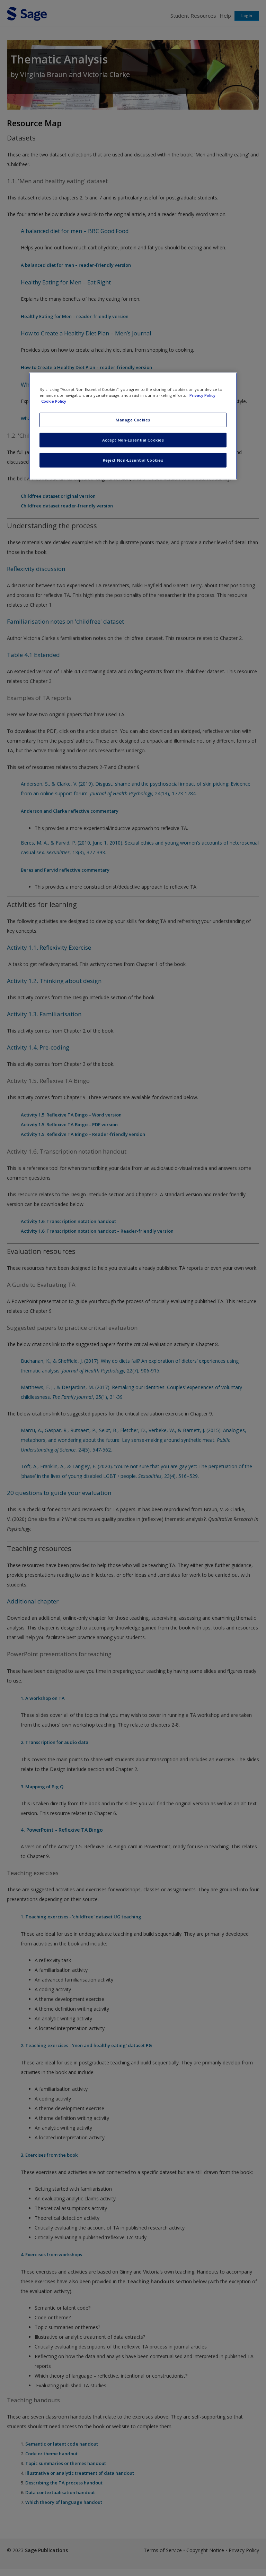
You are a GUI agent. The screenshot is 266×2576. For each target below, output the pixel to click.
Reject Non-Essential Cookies (133, 460)
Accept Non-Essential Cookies (133, 440)
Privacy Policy (202, 395)
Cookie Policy (54, 401)
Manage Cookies (133, 420)
